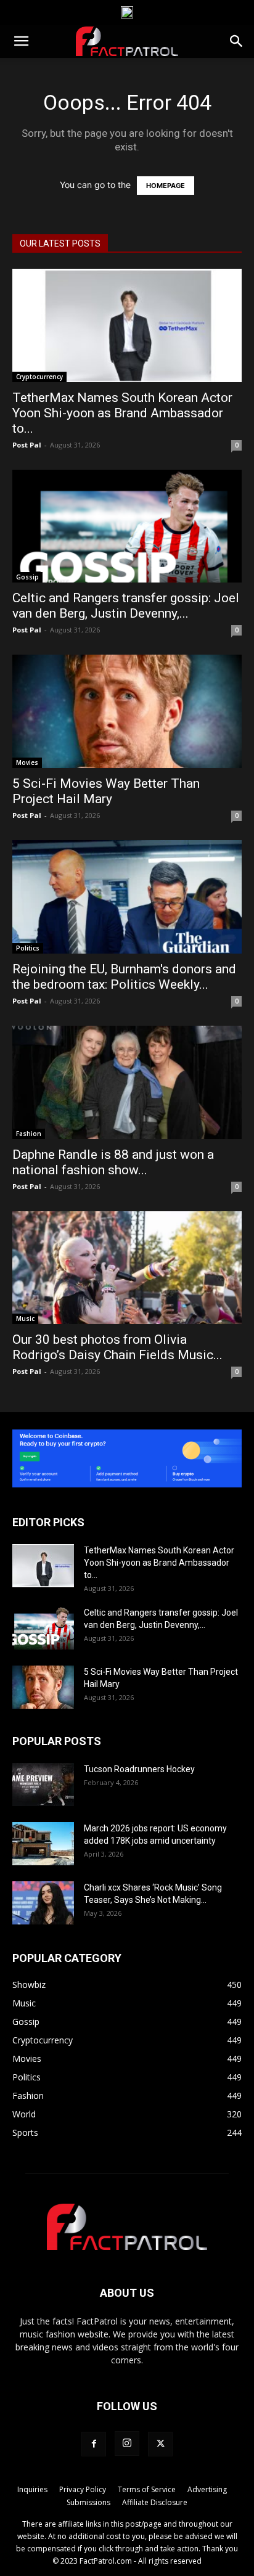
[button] (21, 41)
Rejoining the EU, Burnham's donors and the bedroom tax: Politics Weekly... (124, 977)
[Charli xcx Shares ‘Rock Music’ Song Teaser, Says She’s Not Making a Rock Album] (43, 1903)
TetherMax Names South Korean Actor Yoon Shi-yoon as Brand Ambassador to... (122, 413)
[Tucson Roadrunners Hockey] (43, 1785)
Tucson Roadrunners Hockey (139, 1769)
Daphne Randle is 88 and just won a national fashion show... (113, 1162)
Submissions (88, 2502)
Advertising (207, 2489)
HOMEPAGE (166, 186)
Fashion (29, 1134)
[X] (160, 2444)
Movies (27, 763)
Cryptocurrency (39, 377)
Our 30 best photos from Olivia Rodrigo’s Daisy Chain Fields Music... (117, 1347)
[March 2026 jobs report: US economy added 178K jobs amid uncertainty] (43, 1844)
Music (25, 1319)
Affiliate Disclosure (155, 2502)
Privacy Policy (83, 2489)
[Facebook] (94, 2444)
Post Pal (27, 445)
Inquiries (32, 2489)
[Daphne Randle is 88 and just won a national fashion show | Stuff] (127, 1082)
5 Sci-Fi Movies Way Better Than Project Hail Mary (106, 791)
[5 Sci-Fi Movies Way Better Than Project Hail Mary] (127, 711)
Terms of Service (147, 2489)
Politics (28, 948)
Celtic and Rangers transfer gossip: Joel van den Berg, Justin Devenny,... (126, 606)
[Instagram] (127, 2443)
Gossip (27, 577)
